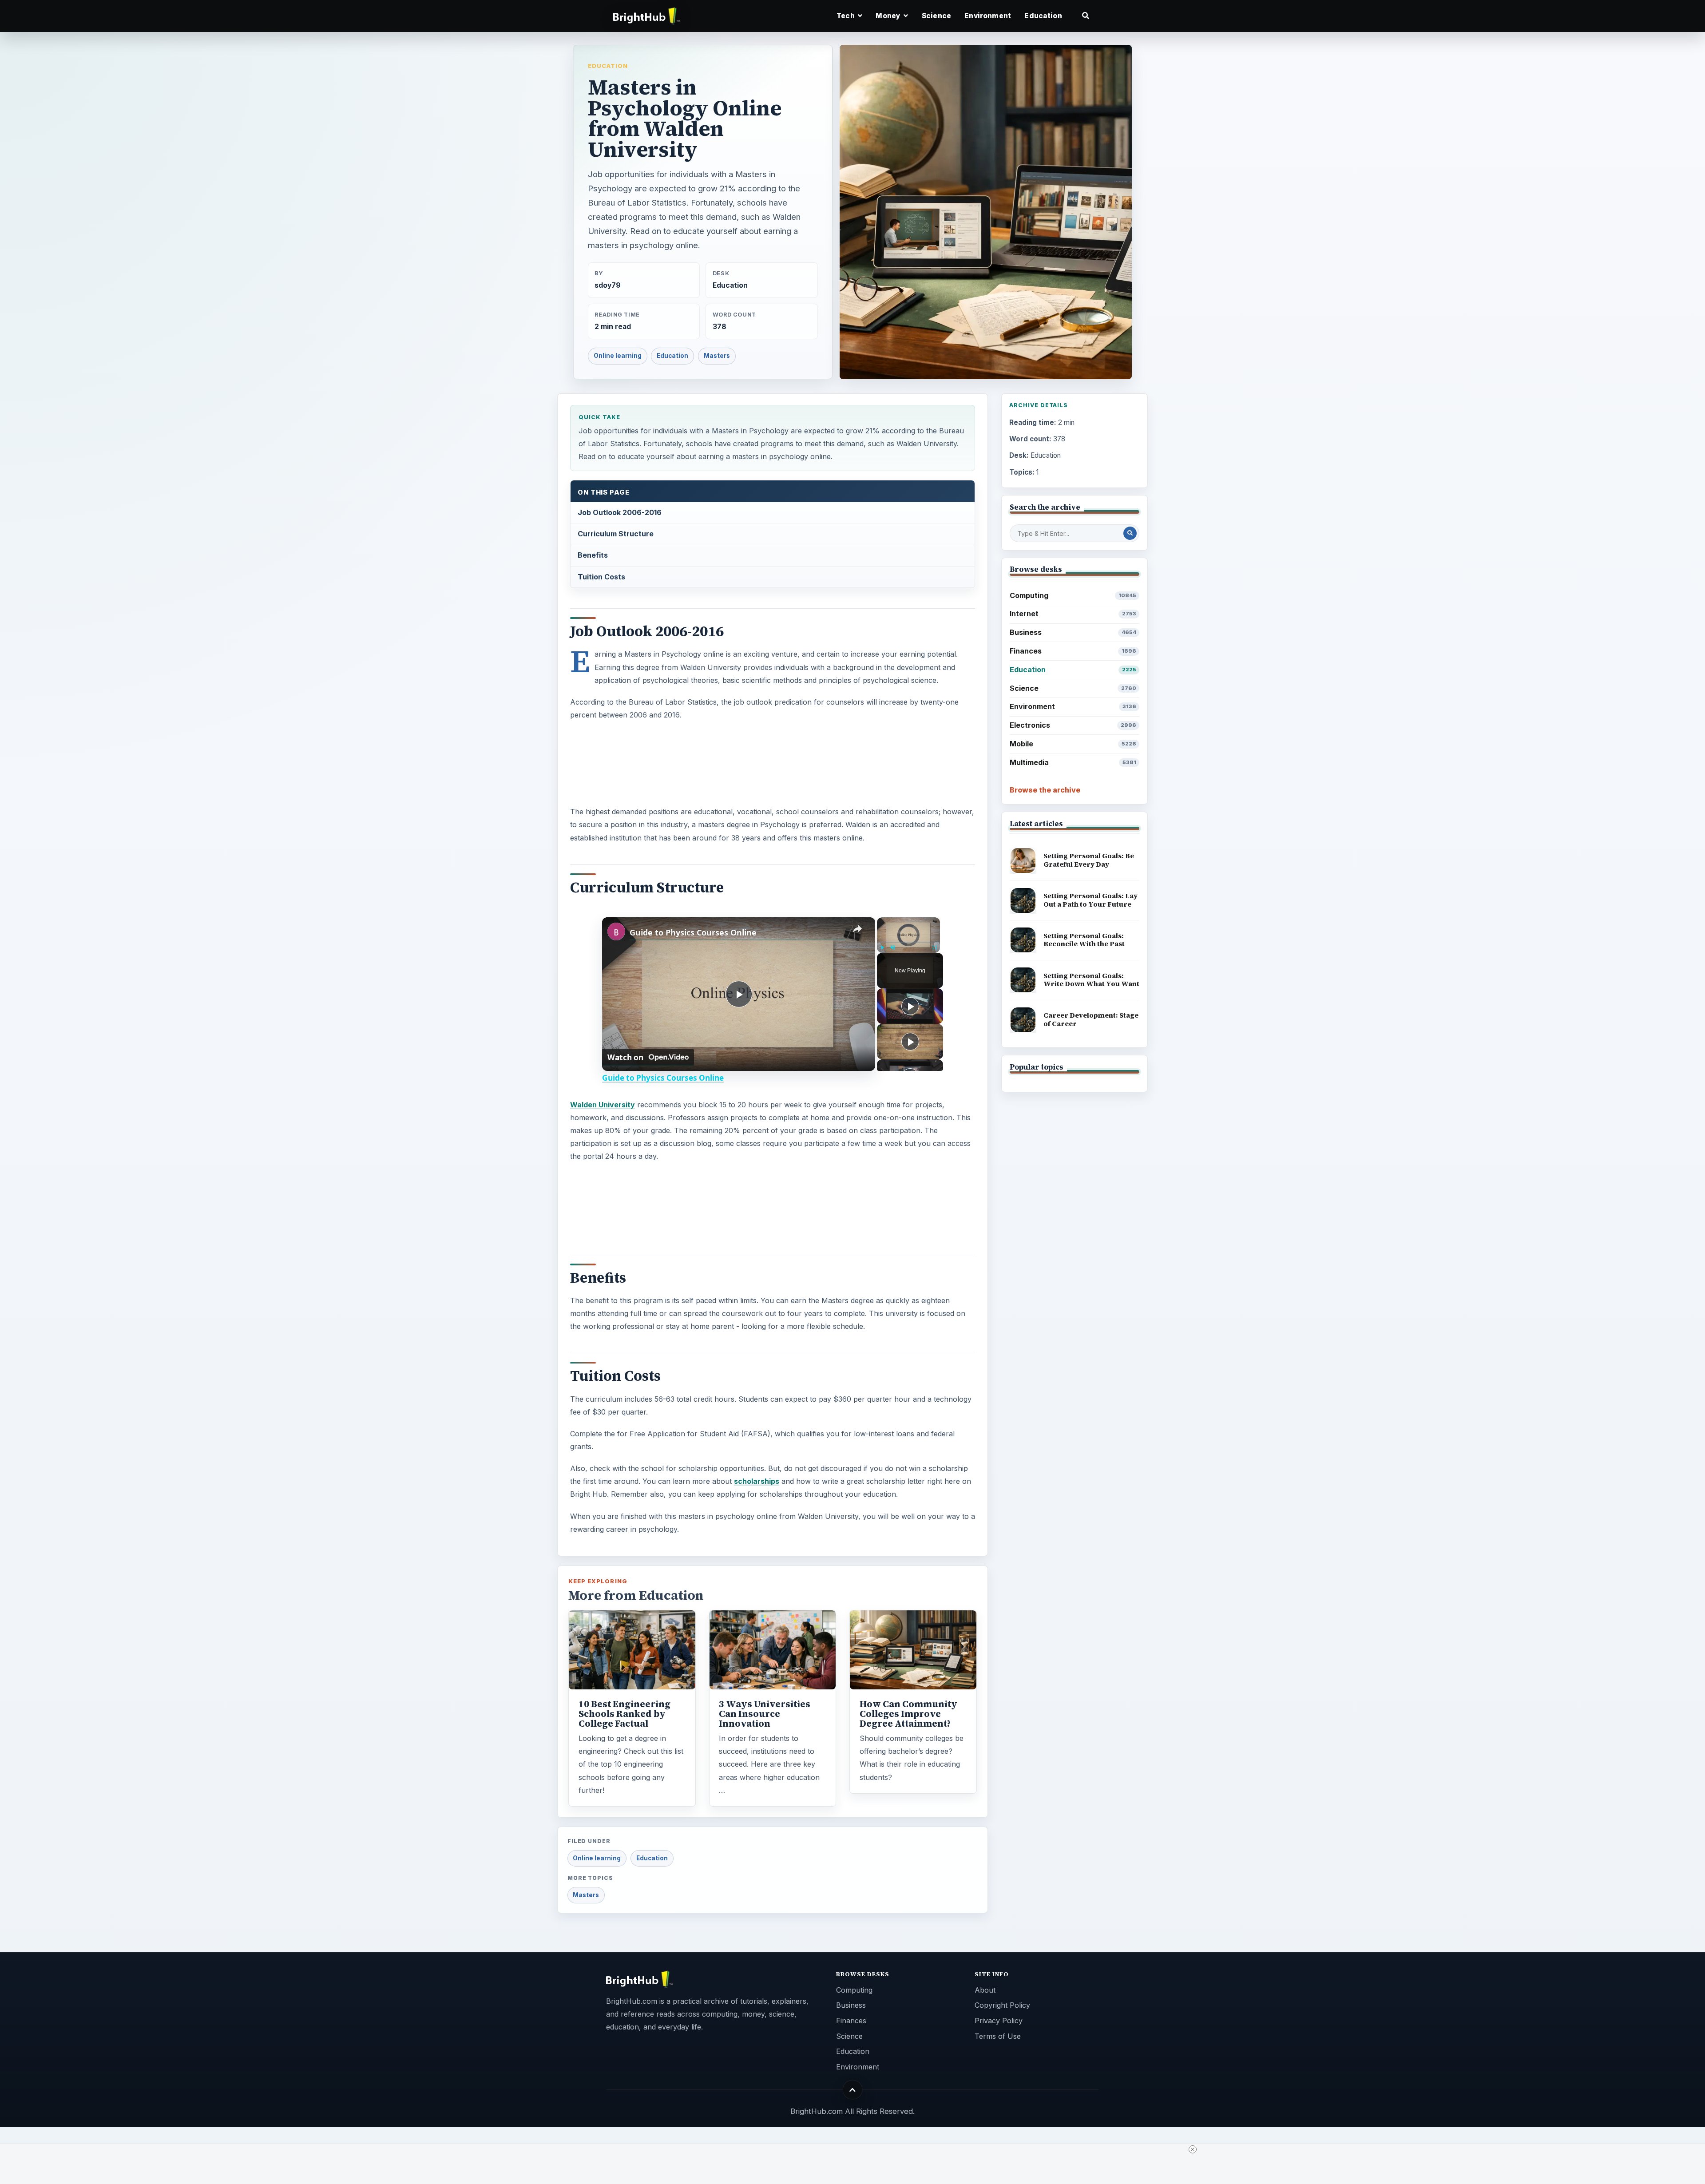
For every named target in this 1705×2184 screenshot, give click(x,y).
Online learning (618, 356)
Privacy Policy (999, 2021)
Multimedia (1073, 762)
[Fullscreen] (935, 947)
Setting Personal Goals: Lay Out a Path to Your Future (1090, 900)
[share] (857, 929)
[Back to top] (853, 2090)
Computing (1073, 595)
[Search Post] (1130, 533)
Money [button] (889, 16)
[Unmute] (893, 947)
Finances (1073, 651)
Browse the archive (1045, 790)
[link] (616, 931)
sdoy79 (608, 285)
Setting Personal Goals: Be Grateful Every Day (1089, 860)
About (985, 1990)
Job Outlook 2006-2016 (620, 512)
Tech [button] (846, 16)
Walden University (603, 1105)
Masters (717, 356)
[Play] (882, 947)
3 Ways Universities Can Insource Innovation (765, 1714)
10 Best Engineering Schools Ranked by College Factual (625, 1714)
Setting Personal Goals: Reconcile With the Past (1084, 940)
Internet (1073, 614)
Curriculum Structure (616, 534)
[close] (1193, 2149)
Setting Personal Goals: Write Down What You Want (1091, 980)
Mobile (1073, 744)
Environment (988, 16)
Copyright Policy (1002, 2005)
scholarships (757, 1481)
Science (936, 16)
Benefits (593, 555)
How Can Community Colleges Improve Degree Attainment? (908, 1714)
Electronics (1073, 725)
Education (1043, 16)
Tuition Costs (601, 577)
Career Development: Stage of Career (1091, 1019)
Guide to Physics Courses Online (693, 932)
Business (1073, 632)
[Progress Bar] (908, 942)
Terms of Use (998, 2036)
